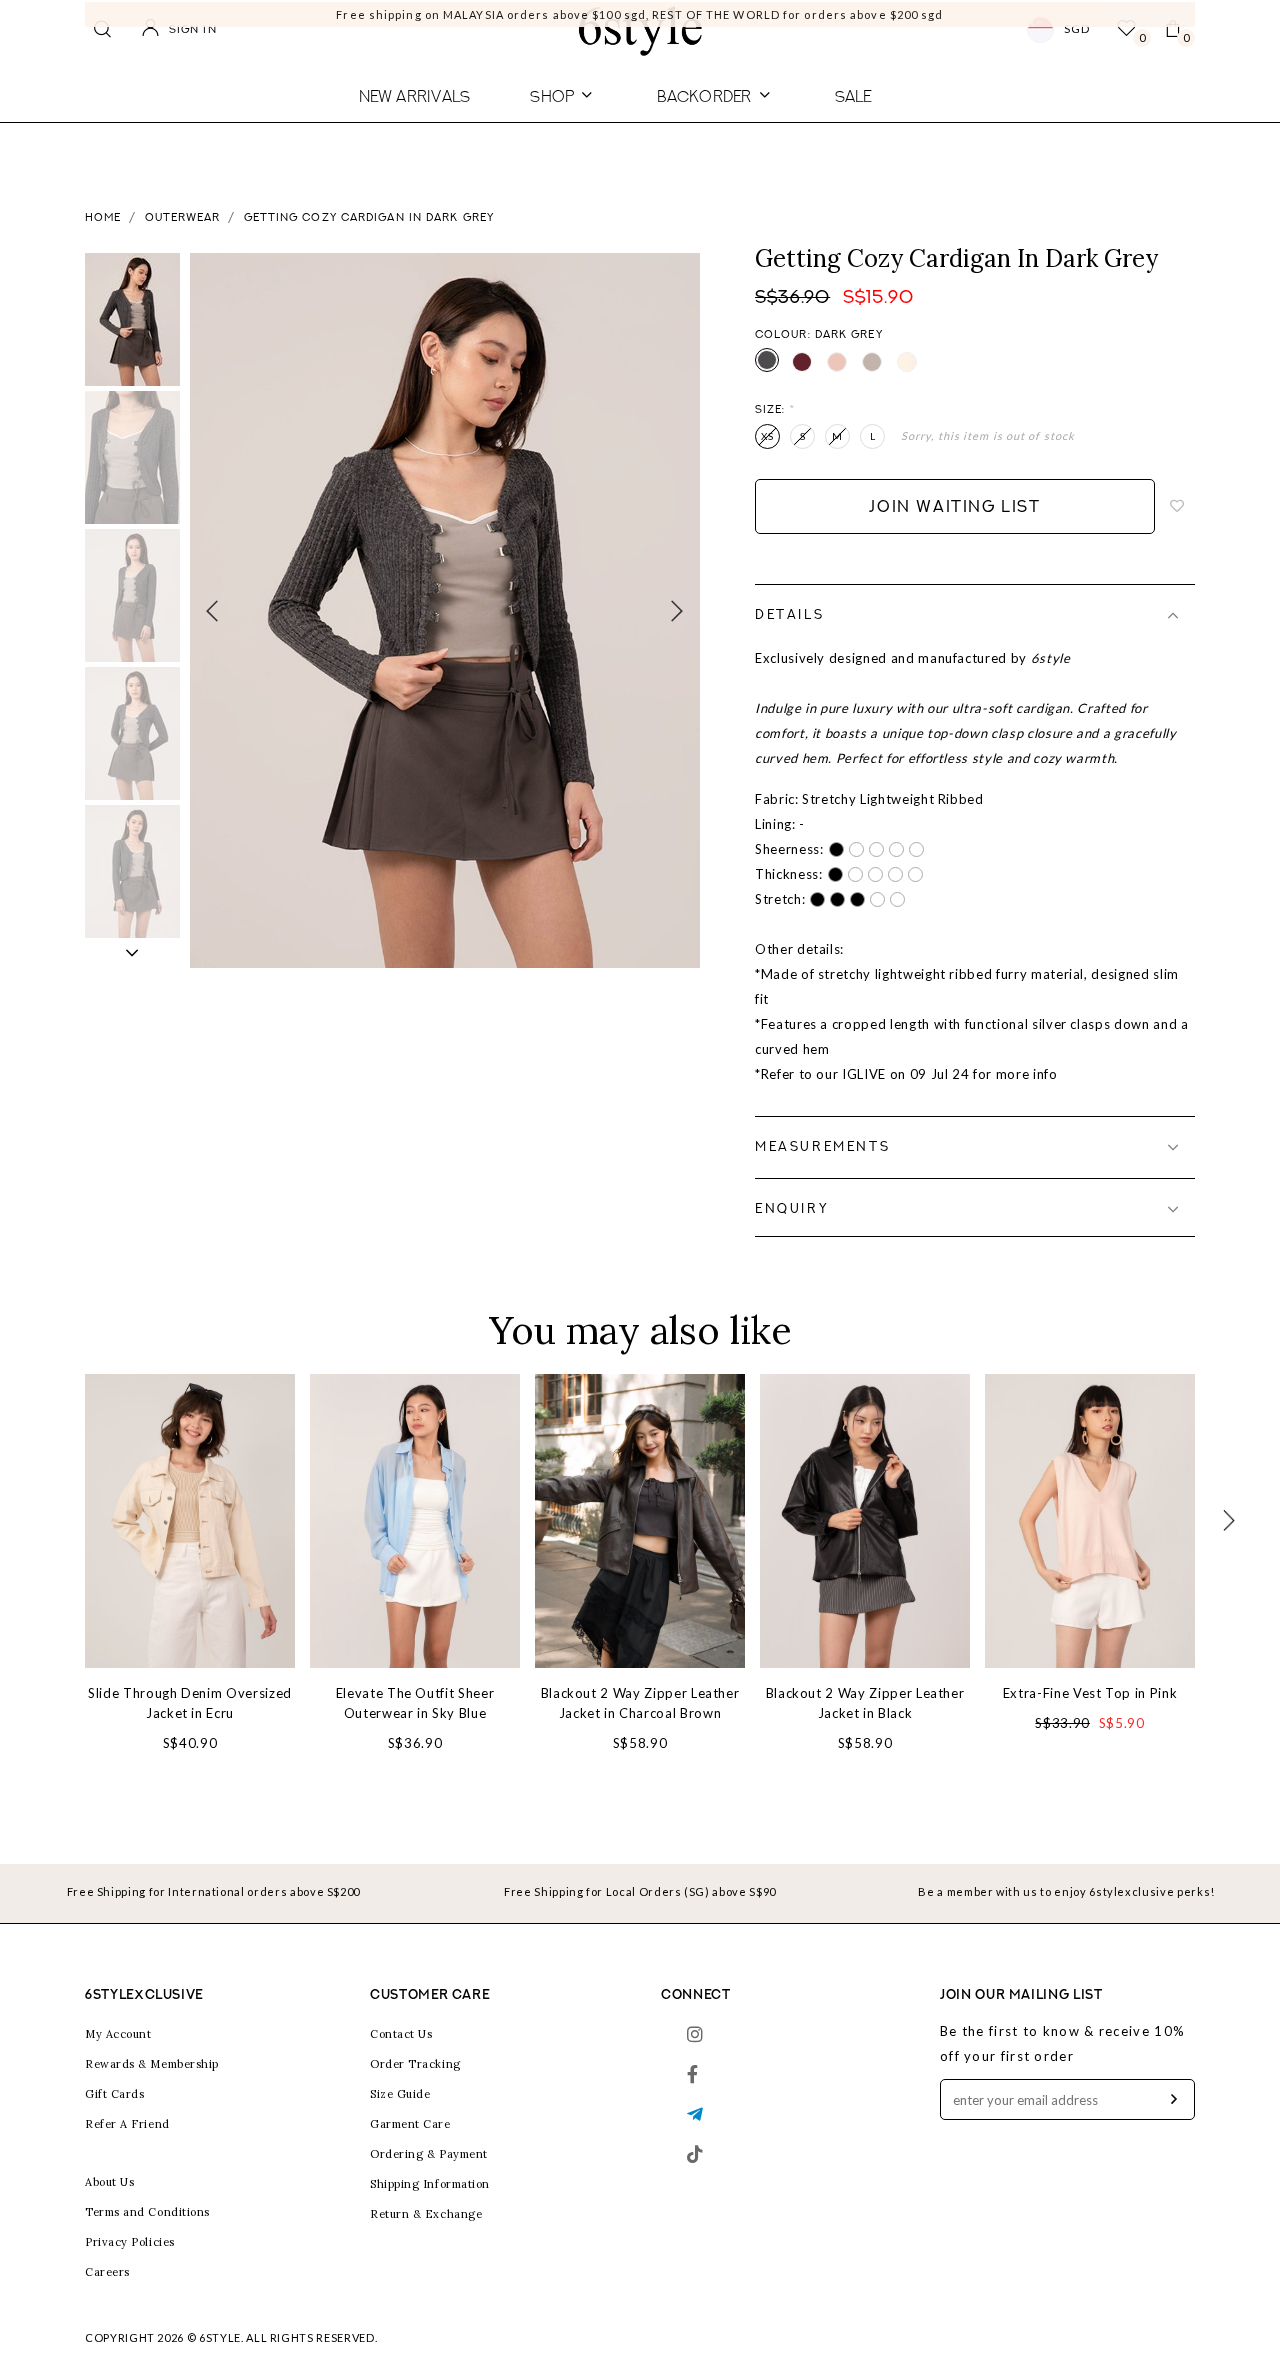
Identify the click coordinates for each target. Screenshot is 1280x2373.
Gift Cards (115, 2094)
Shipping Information (430, 2184)
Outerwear (183, 218)
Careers (107, 2272)
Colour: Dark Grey (819, 335)
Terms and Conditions (147, 2212)
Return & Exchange (426, 2214)
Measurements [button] (822, 1147)
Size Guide (400, 2094)
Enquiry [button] (792, 1209)
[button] (132, 953)
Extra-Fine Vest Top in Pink (1090, 1693)
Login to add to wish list (1178, 507)
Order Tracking (415, 2064)
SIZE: (775, 410)
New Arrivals (415, 96)
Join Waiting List (954, 508)
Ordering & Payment (429, 2154)
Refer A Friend (127, 2124)
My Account (118, 2034)
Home (103, 218)
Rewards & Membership (152, 2064)
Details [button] (789, 615)
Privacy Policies (130, 2242)
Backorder (704, 96)
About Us (109, 2182)
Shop (552, 96)
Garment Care (410, 2124)
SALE (853, 96)
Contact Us (401, 2034)
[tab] (975, 615)
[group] (132, 319)
